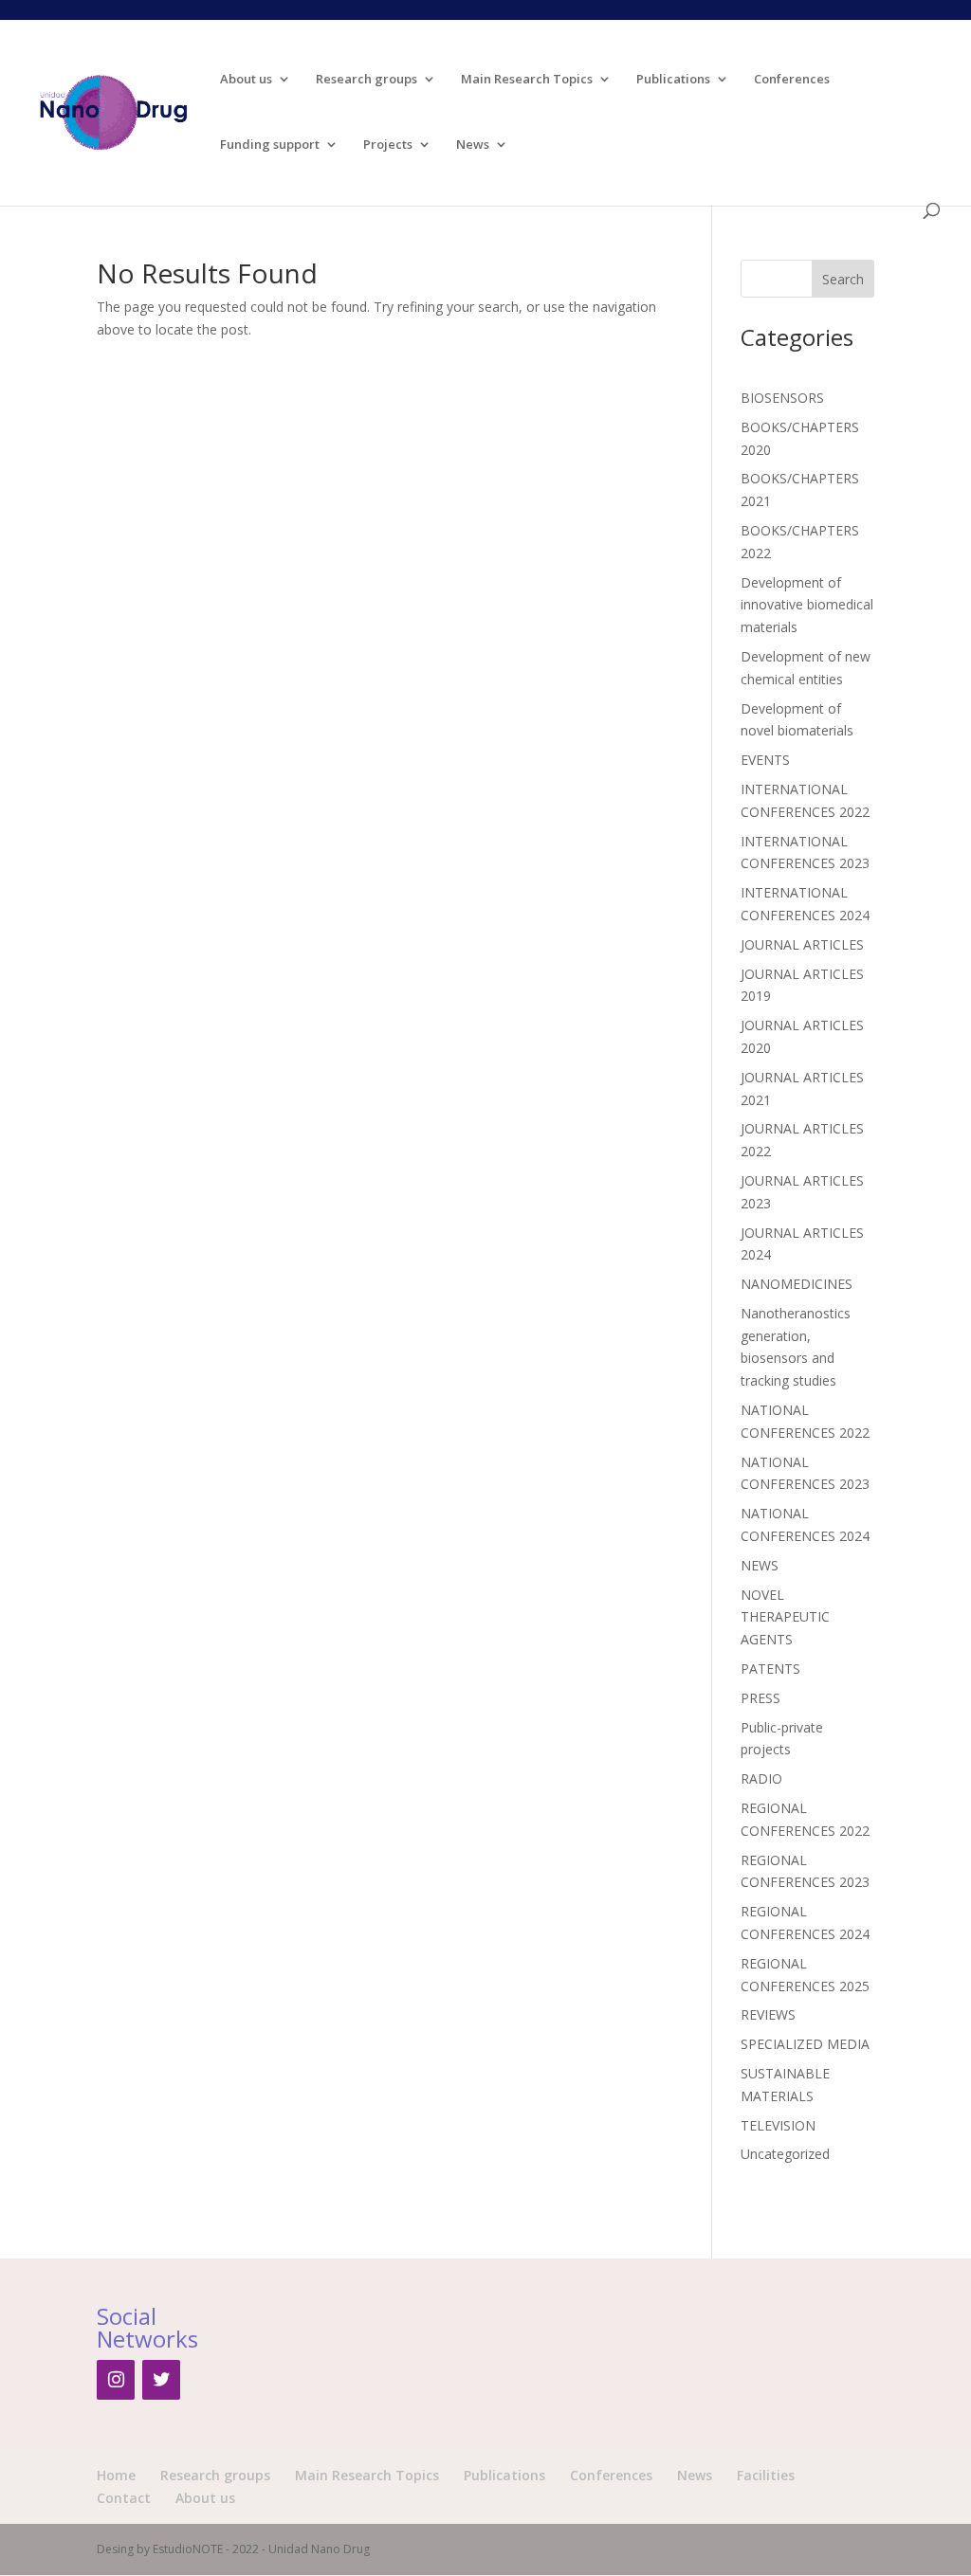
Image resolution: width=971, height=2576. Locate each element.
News (473, 145)
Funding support (270, 145)
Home (116, 2475)
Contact (124, 2498)
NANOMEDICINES (797, 1284)
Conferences (792, 80)
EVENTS (765, 760)
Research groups (366, 80)
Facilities (766, 2475)
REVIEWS (768, 2014)
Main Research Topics (527, 80)
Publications (673, 80)
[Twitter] (161, 2380)
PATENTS (770, 1669)
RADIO (761, 1778)
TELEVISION (778, 2125)
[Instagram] (116, 2380)
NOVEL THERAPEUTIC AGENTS (785, 1617)
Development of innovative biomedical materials (807, 605)
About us (246, 80)
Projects (388, 145)
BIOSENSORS (782, 398)
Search (843, 279)
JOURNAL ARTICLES (802, 944)
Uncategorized (785, 2154)
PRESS (760, 1698)
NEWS (760, 1565)
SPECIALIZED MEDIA (805, 2044)
